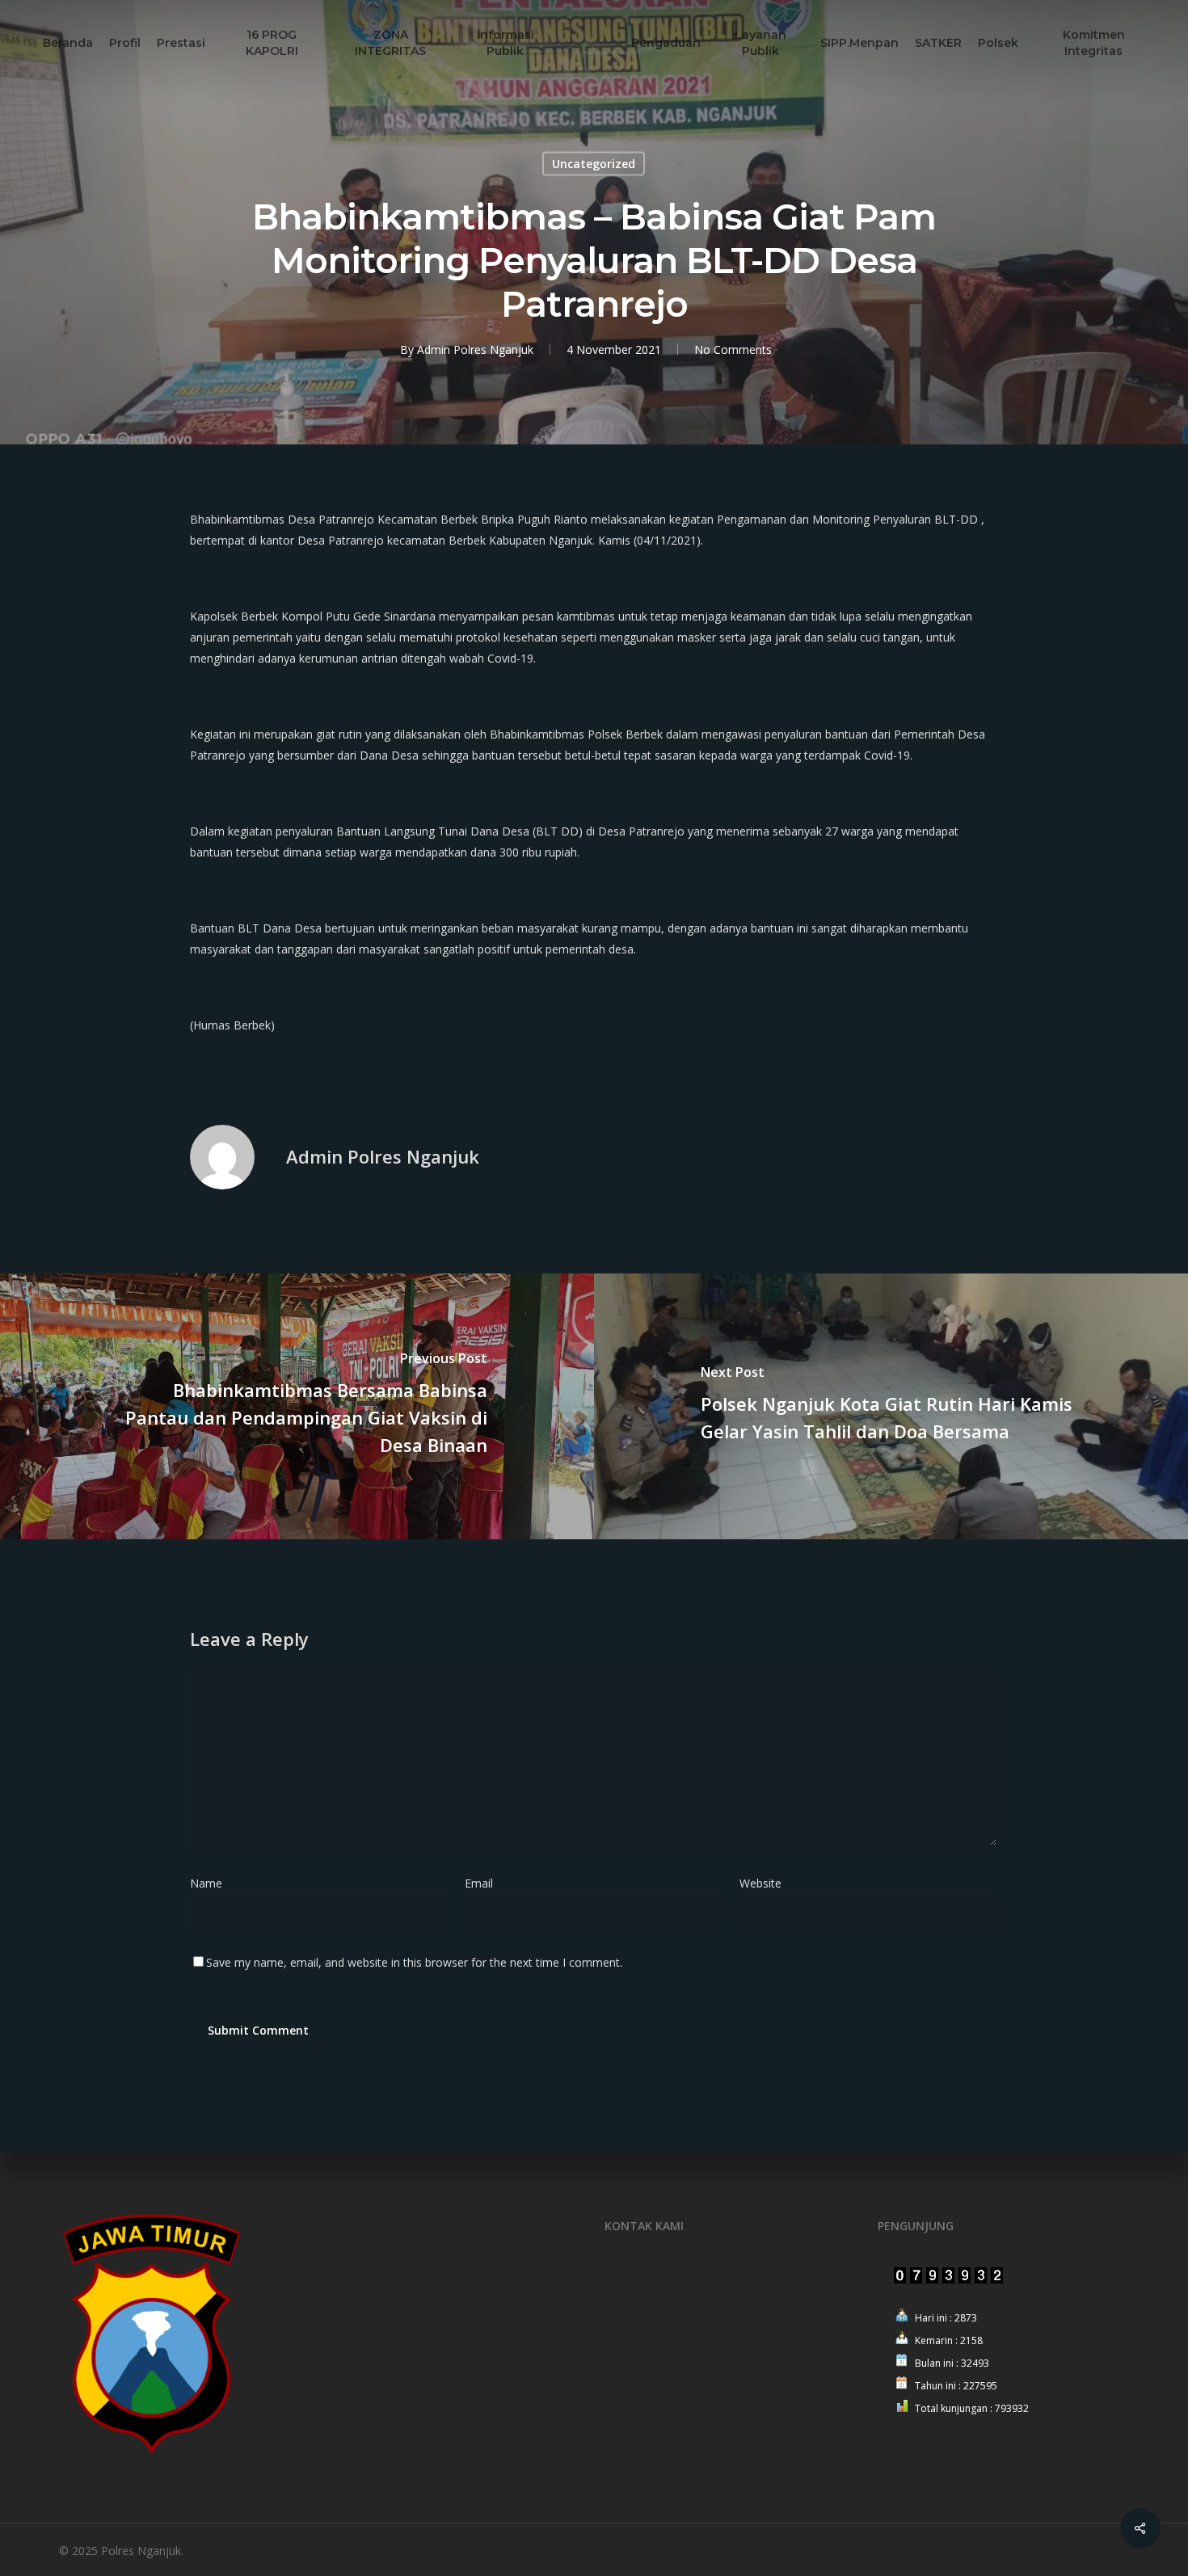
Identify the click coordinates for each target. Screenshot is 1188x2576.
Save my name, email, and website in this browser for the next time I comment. (414, 1962)
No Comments (733, 349)
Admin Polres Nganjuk (475, 349)
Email (484, 1883)
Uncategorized (594, 164)
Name (211, 1883)
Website (760, 1883)
